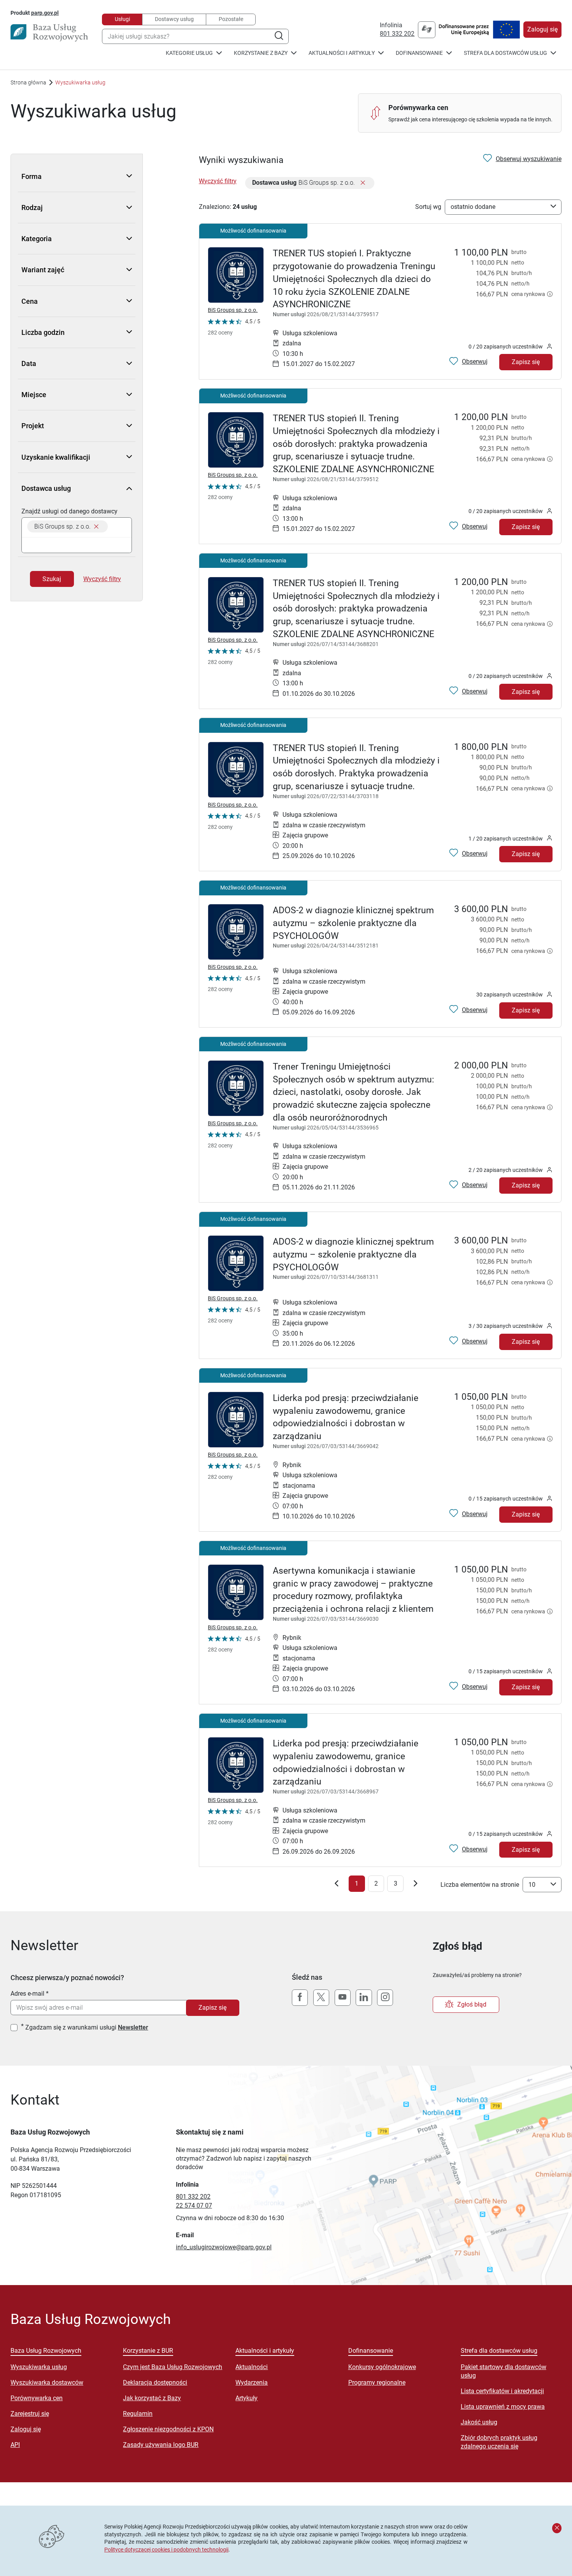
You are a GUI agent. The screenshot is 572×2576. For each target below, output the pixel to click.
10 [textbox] (532, 1885)
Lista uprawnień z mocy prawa (503, 2407)
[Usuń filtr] (363, 183)
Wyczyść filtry (102, 579)
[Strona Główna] (49, 33)
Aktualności (252, 2367)
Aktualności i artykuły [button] (342, 53)
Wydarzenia (252, 2382)
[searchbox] (77, 545)
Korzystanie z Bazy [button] (261, 53)
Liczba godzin (43, 332)
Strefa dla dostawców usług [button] (505, 53)
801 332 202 (397, 34)
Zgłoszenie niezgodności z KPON (168, 2429)
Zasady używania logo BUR (161, 2445)
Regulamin (138, 2414)
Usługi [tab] (122, 19)
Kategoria (37, 239)
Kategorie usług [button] (189, 53)
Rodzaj (32, 208)
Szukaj (52, 579)
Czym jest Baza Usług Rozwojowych (173, 2367)
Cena (30, 301)
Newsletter (133, 2027)
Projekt (33, 426)
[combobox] (195, 36)
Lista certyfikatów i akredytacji (502, 2391)
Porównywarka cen (37, 2398)
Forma (32, 176)
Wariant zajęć (43, 270)
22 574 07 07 (194, 2206)
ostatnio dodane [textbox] (473, 207)
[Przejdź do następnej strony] (416, 1885)
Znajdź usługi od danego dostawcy (69, 511)
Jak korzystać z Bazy (152, 2398)
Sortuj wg (428, 207)
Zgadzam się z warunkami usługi (87, 2027)
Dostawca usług (46, 488)
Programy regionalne (377, 2382)
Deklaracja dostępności (155, 2382)
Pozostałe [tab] (231, 19)
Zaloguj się (542, 29)
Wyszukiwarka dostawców (47, 2382)
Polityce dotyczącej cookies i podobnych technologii (166, 2550)
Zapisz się (526, 362)
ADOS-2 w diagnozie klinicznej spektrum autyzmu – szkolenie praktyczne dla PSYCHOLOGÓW (353, 923)
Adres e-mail (27, 1994)
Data (29, 363)
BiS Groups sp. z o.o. (233, 310)
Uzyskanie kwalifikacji (56, 457)
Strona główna (28, 82)
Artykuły (247, 2398)
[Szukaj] (279, 36)
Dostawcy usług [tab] (174, 19)
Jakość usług (479, 2422)
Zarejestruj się (30, 2414)
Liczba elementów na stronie (480, 1885)
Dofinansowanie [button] (419, 53)
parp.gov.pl (45, 13)
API (15, 2445)
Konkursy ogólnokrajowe (382, 2367)
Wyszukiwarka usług (39, 2367)
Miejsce (34, 395)
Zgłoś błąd (472, 2004)
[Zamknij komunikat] (557, 2528)
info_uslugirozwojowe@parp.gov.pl (224, 2247)
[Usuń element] (96, 526)
